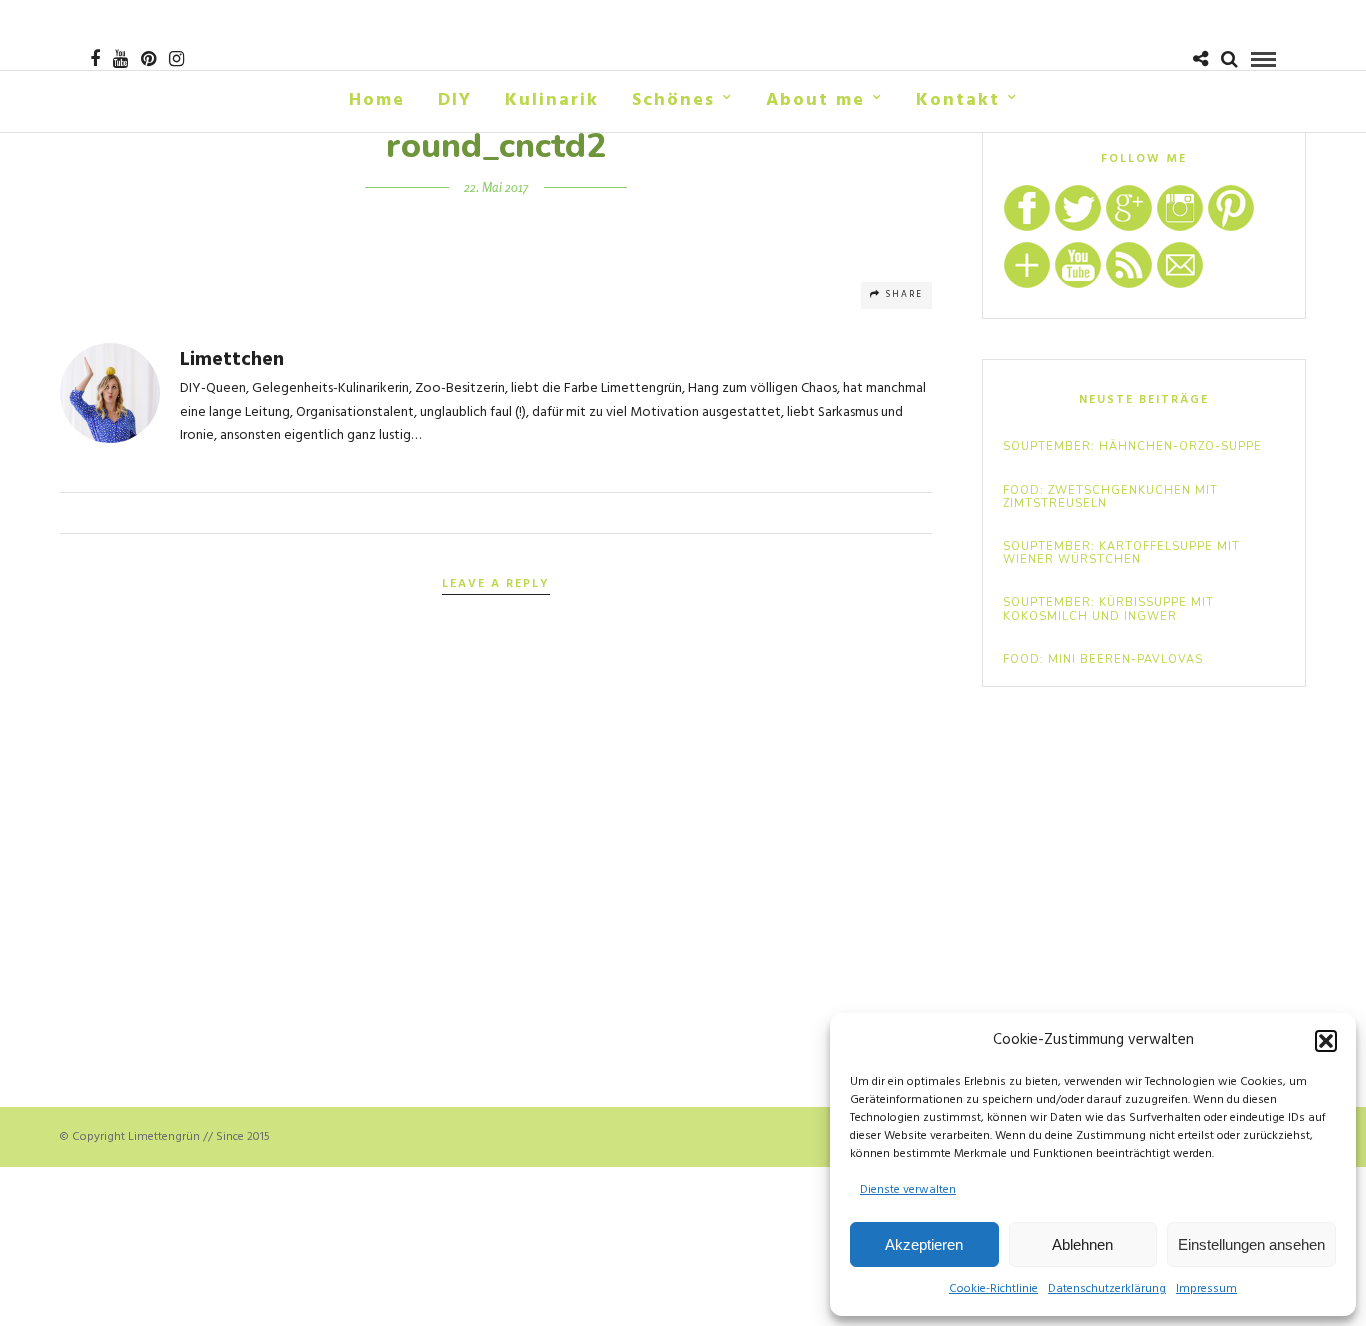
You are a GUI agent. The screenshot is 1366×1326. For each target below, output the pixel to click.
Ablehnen (1082, 1244)
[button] (1326, 1041)
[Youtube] (120, 59)
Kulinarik (552, 100)
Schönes (673, 100)
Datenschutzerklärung (1107, 1289)
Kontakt (958, 100)
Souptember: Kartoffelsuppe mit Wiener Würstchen (1121, 553)
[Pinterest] (148, 59)
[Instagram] (176, 59)
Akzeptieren (924, 1244)
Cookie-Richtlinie (993, 1289)
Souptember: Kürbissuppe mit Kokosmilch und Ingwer (1108, 609)
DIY (455, 100)
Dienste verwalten (908, 1190)
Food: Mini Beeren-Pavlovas (1103, 659)
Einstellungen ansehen (1251, 1244)
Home (377, 100)
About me (815, 100)
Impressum (1206, 1289)
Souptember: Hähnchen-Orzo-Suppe (1132, 446)
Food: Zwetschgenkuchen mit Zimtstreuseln (1110, 497)
